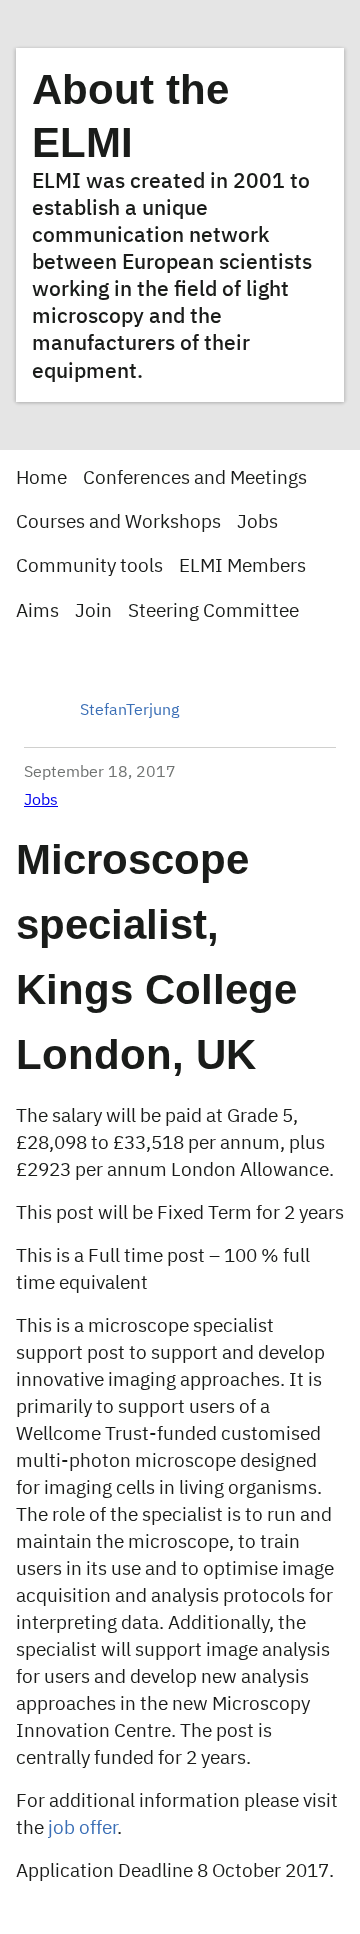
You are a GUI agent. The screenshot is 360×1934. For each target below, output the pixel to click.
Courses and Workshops (118, 522)
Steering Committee (213, 611)
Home (41, 478)
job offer (82, 1828)
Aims (37, 611)
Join (93, 611)
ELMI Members (242, 566)
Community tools (89, 566)
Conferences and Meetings (195, 478)
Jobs (257, 522)
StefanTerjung (129, 711)
